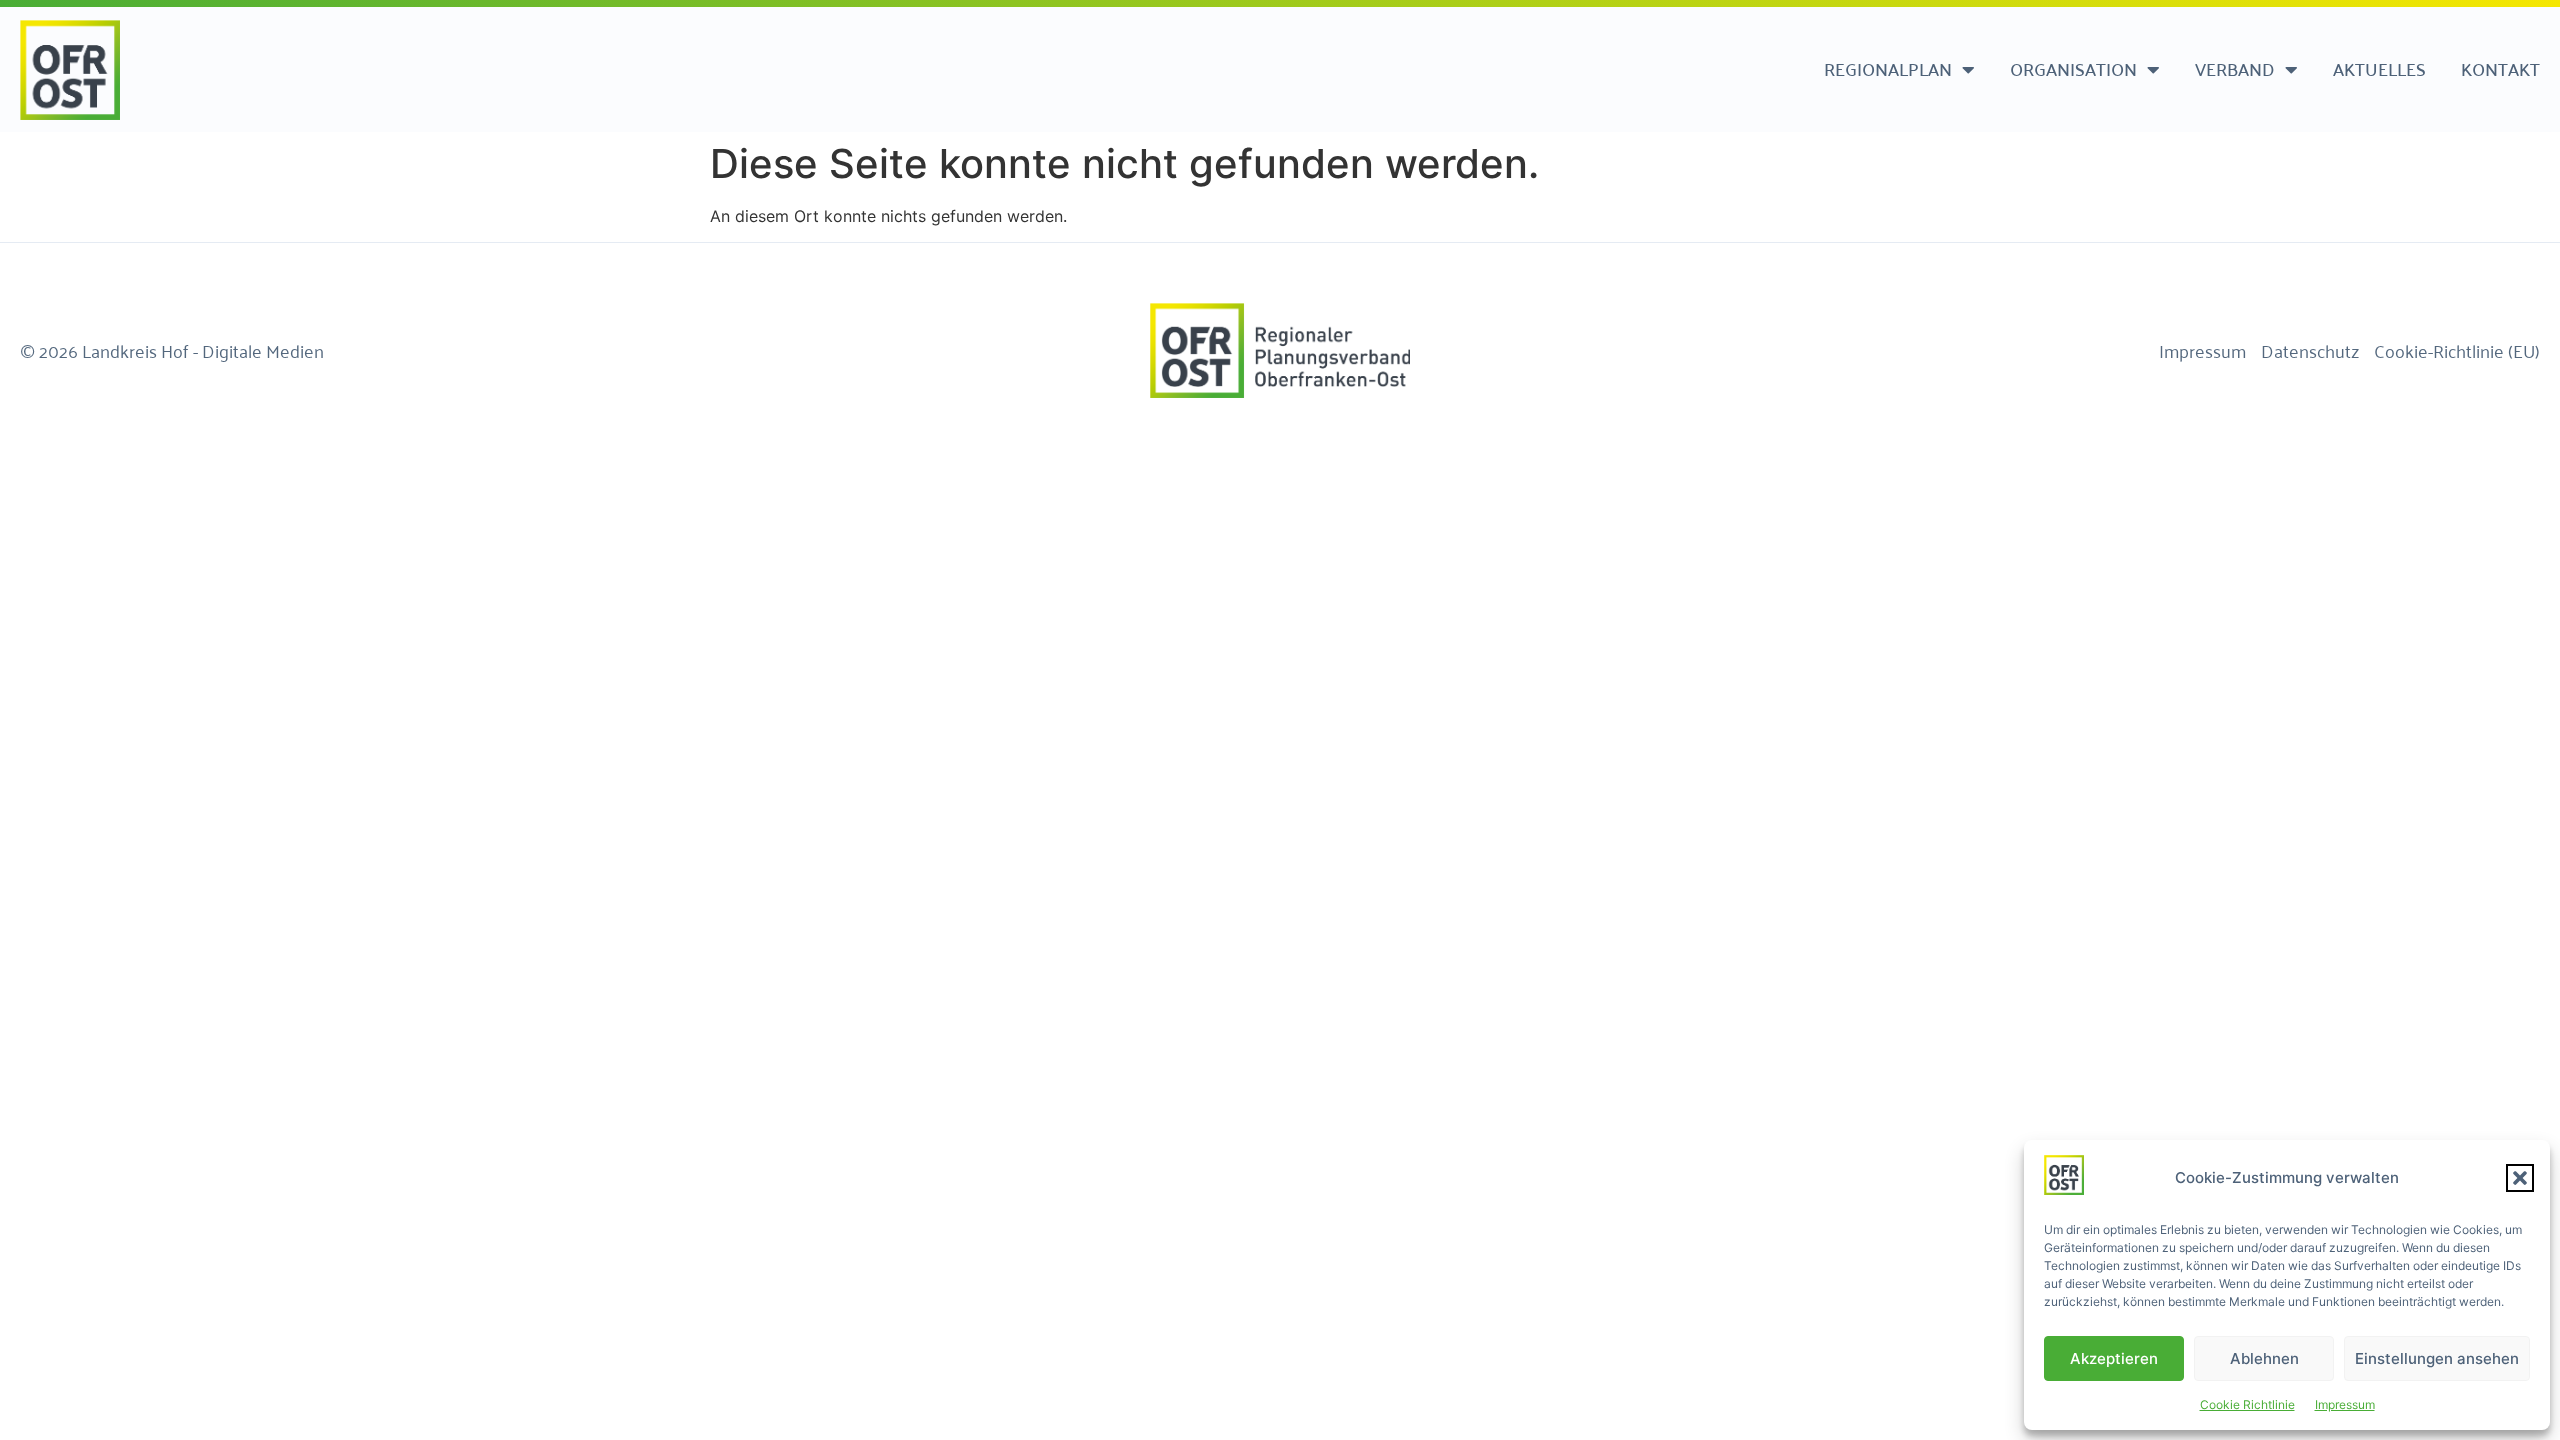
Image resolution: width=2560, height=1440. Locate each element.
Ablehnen (2264, 1358)
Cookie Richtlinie (2247, 1404)
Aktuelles (2379, 68)
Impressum (2345, 1404)
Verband (2235, 68)
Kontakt (2500, 68)
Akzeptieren (2114, 1358)
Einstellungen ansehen (2437, 1358)
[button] (2520, 1178)
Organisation (2073, 68)
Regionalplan (1888, 68)
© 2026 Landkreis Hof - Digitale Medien (172, 350)
